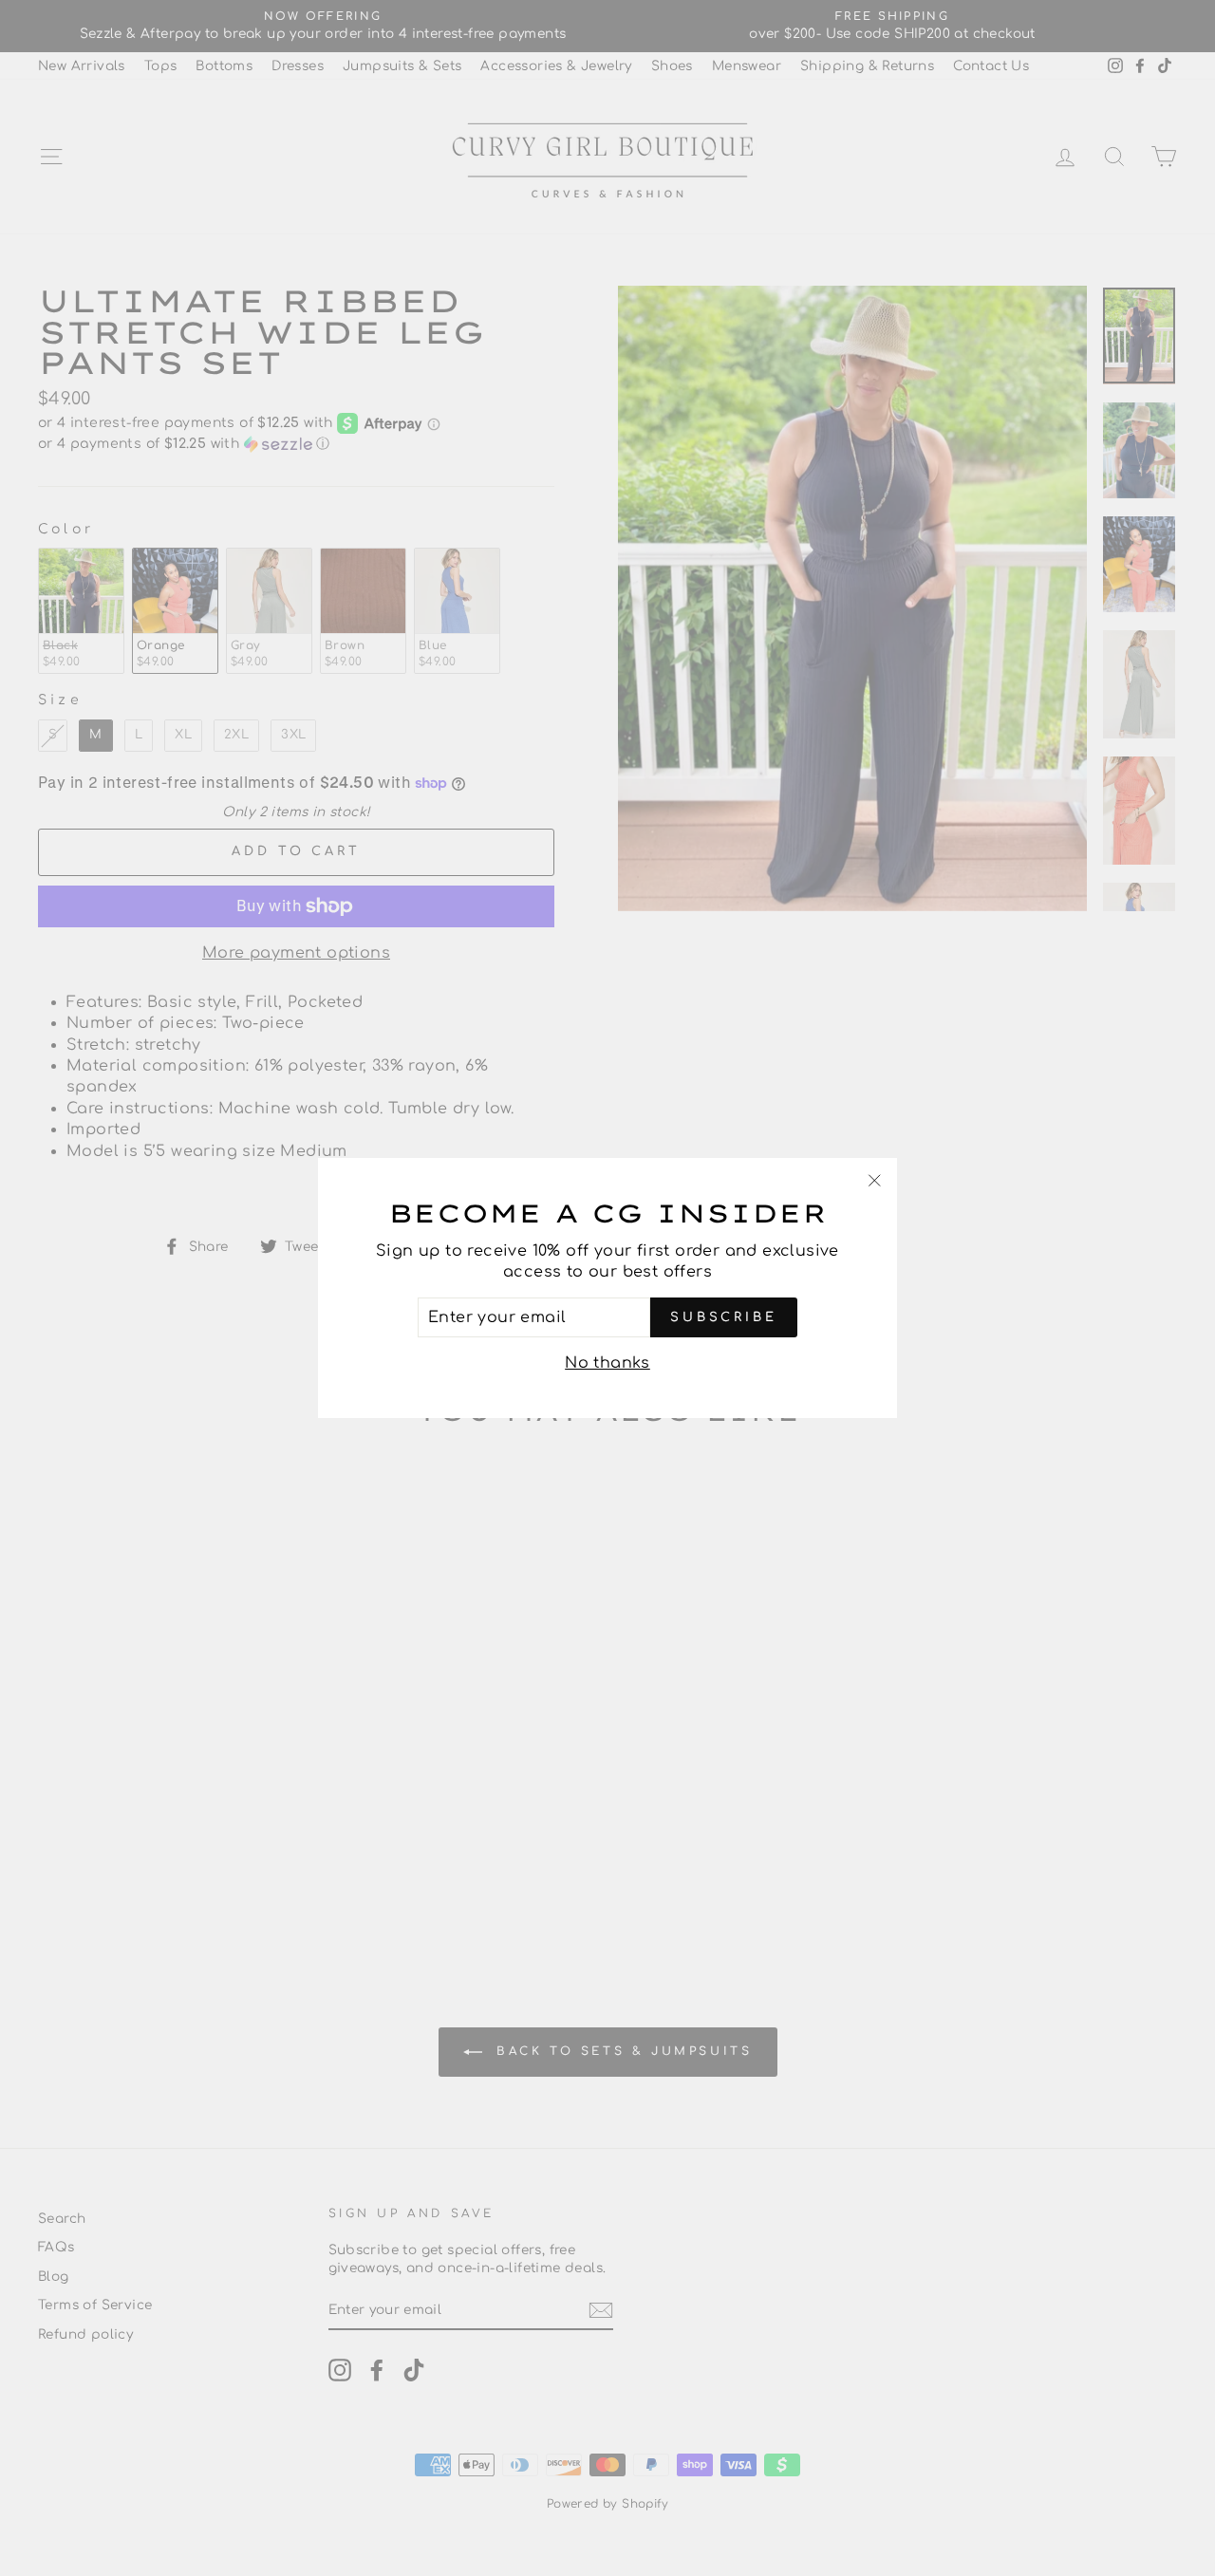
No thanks (607, 1363)
